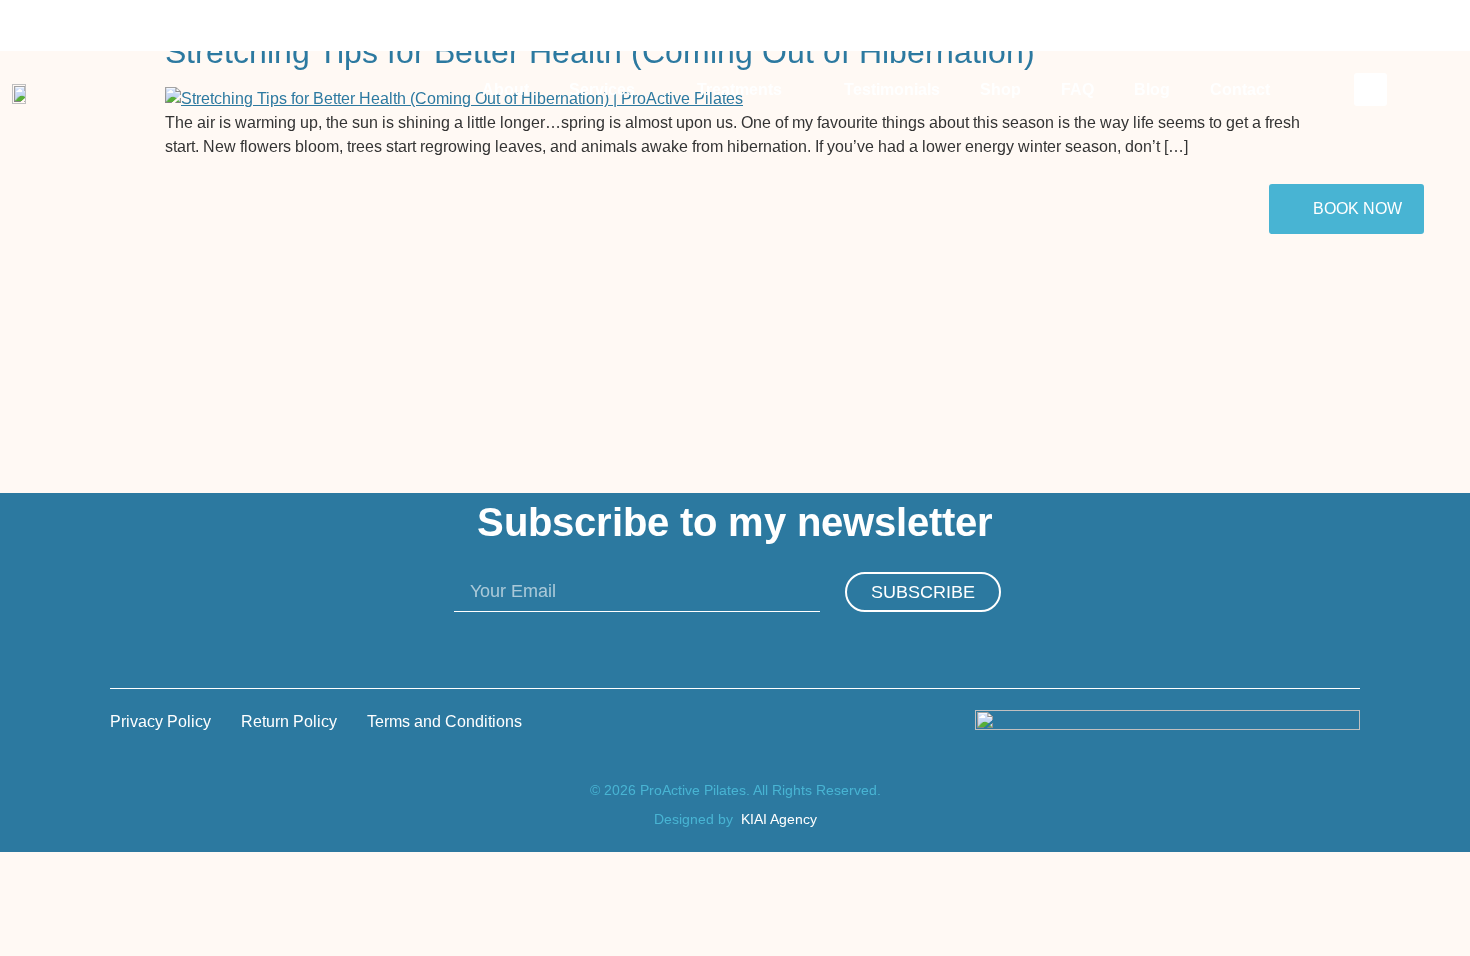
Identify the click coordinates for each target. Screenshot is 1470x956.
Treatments (739, 89)
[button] (1370, 89)
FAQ (1077, 89)
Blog (1152, 89)
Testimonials (892, 89)
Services (602, 89)
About (505, 89)
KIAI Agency (779, 819)
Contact (1240, 89)
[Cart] (1314, 91)
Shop (1000, 89)
